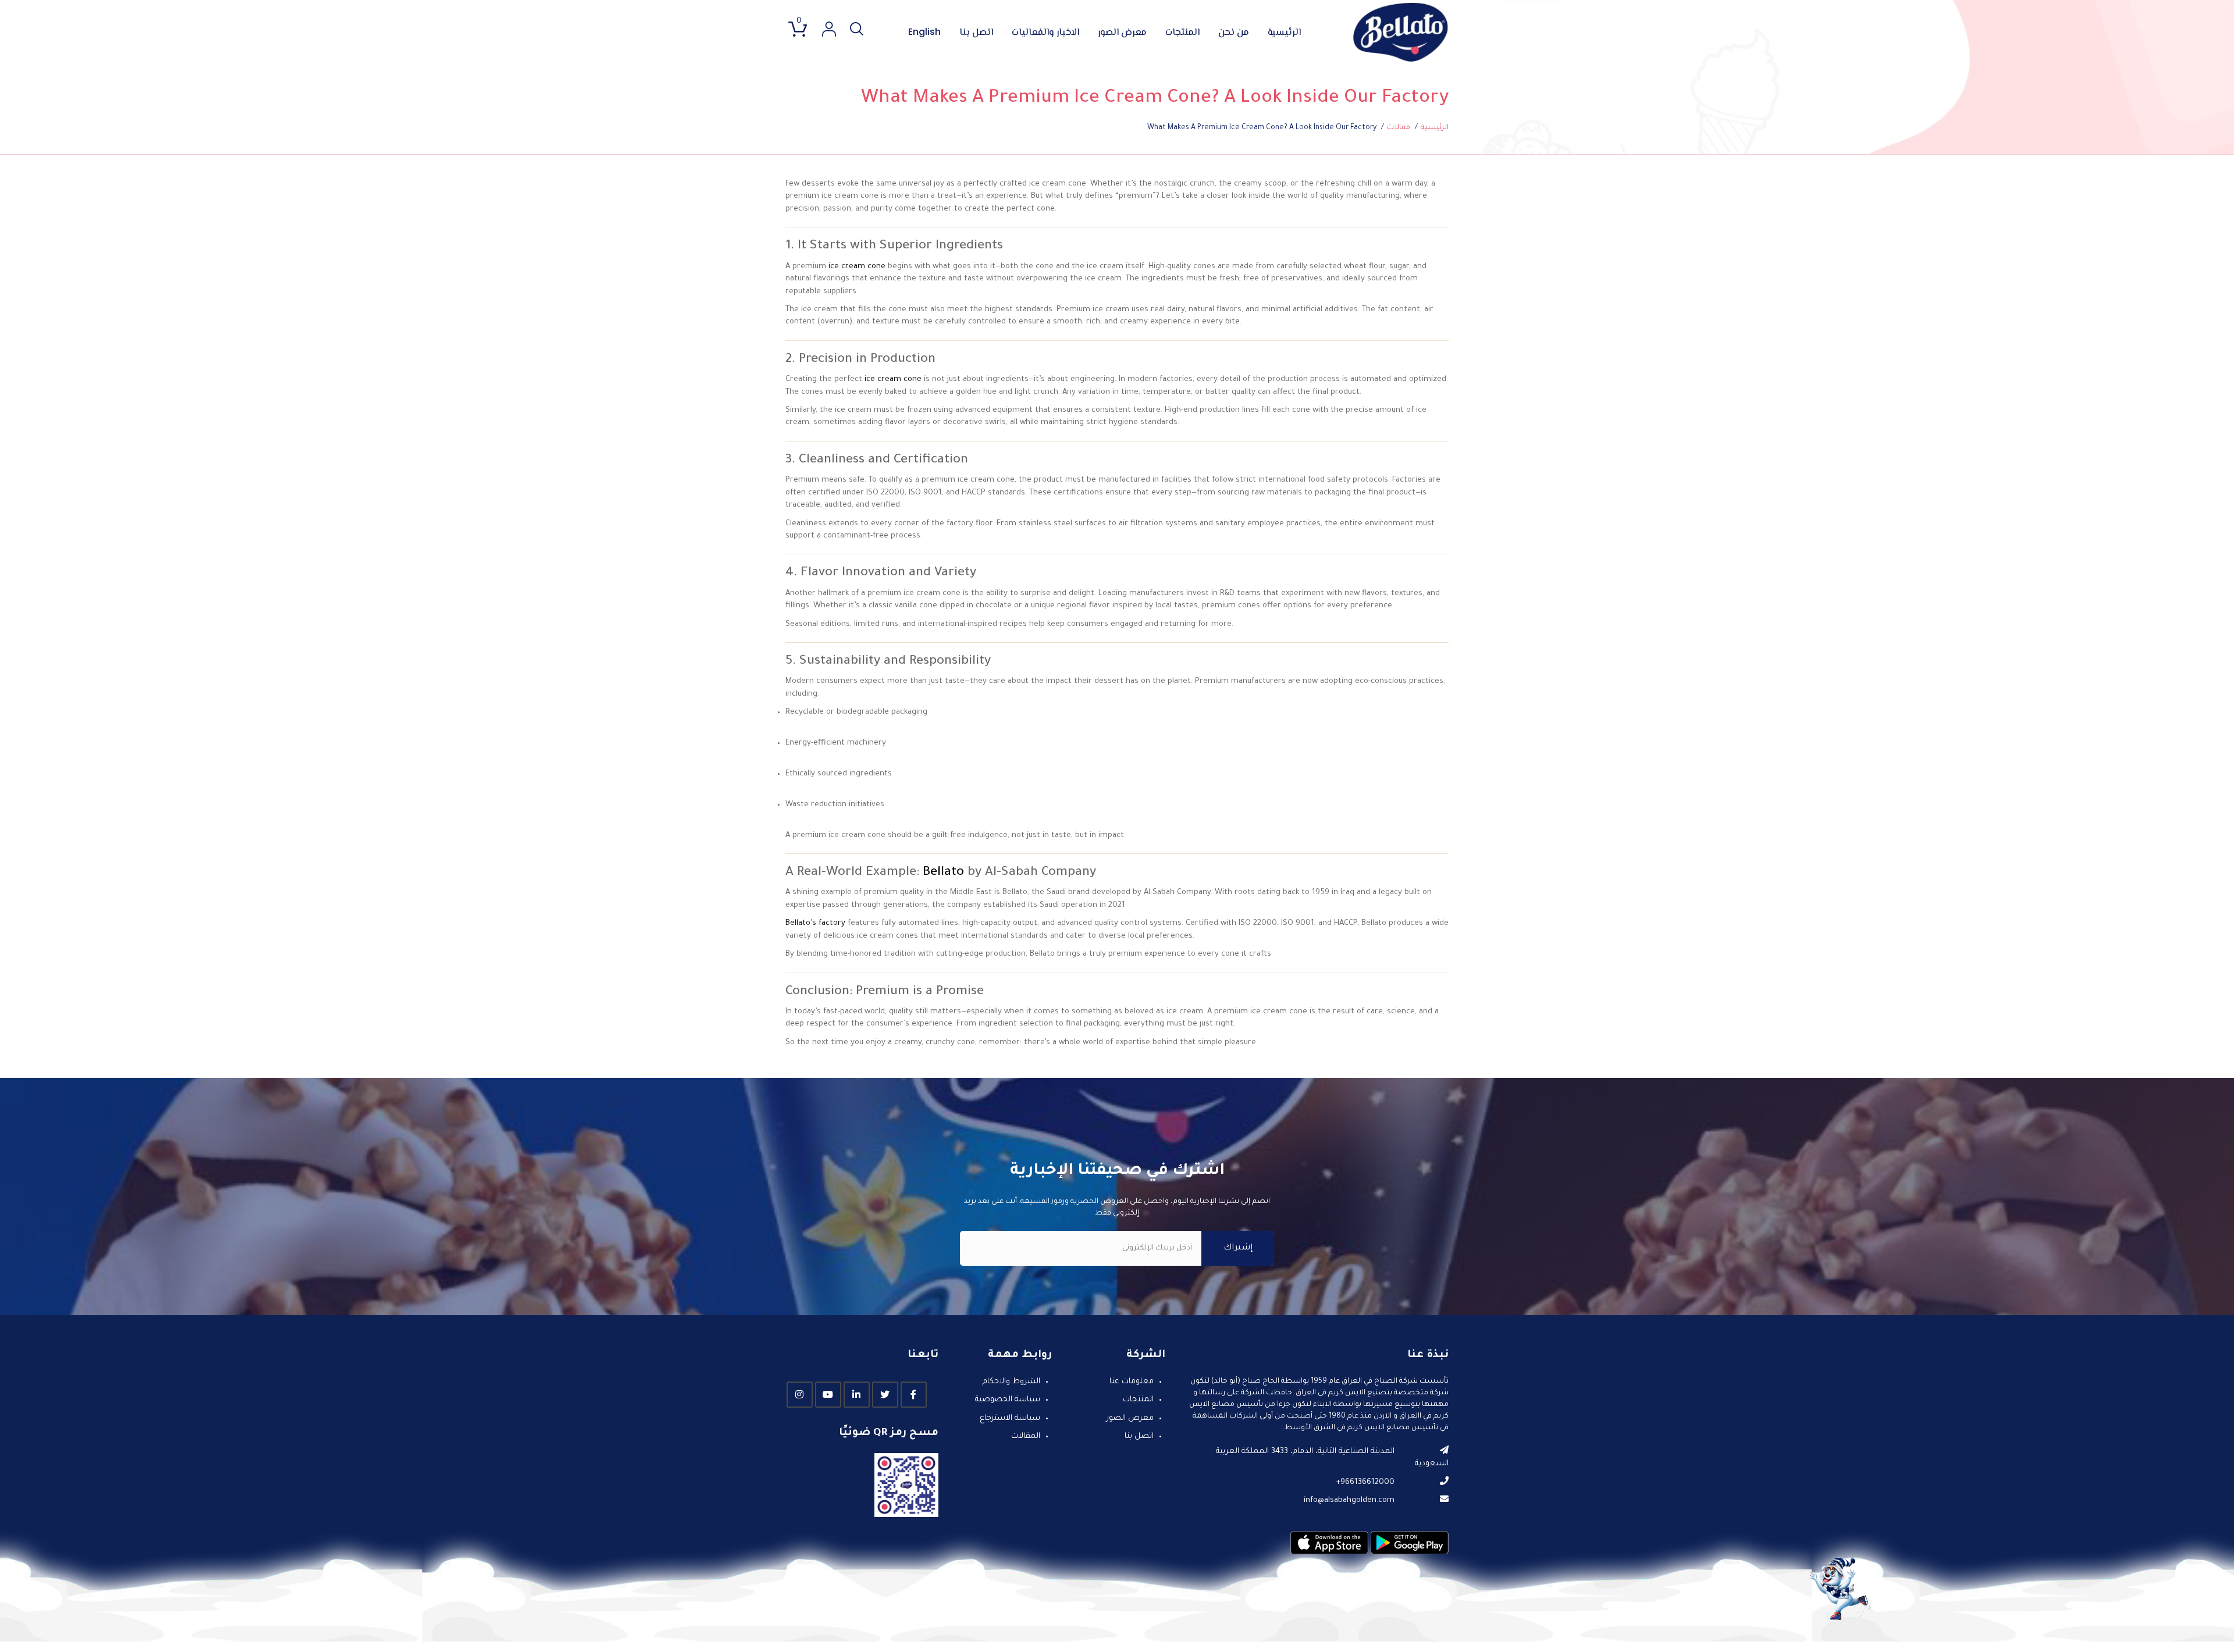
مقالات (1399, 128)
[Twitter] (885, 1395)
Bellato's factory (815, 923)
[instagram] (800, 1395)
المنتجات (1182, 33)
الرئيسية (1284, 33)
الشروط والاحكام (1011, 1382)
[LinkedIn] (857, 1395)
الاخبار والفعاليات (1045, 33)
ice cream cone (857, 267)
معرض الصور (1122, 33)
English (924, 32)
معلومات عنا (1132, 1382)
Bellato (943, 873)
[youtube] (828, 1395)
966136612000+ (1365, 1482)
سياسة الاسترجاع (1010, 1418)
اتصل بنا (976, 33)
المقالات (1026, 1436)
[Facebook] (914, 1395)
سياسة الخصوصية (1008, 1400)
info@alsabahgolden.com (1349, 1500)
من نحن (1234, 33)
